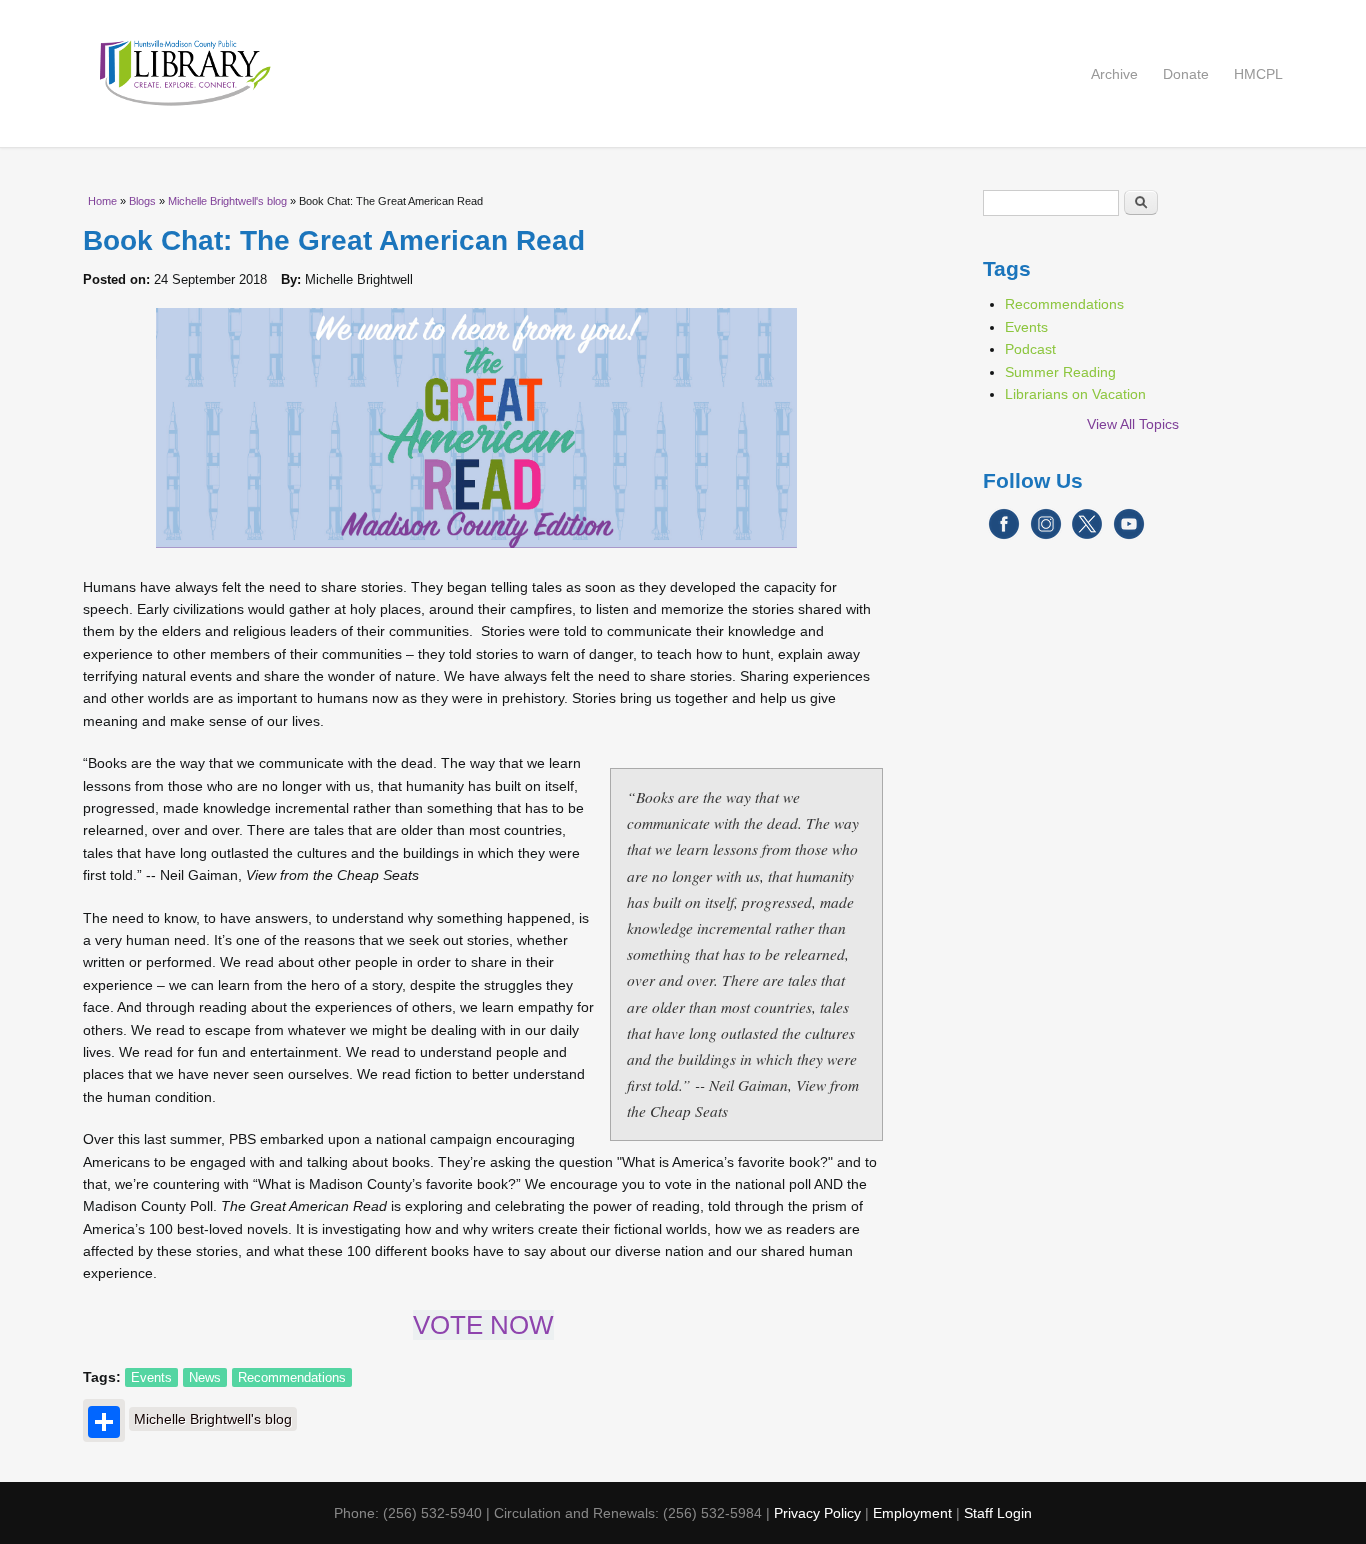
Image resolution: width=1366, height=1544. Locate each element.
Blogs (142, 201)
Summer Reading (1060, 372)
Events (151, 1377)
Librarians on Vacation (1075, 394)
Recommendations (292, 1377)
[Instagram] (1046, 535)
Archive (1114, 74)
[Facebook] (1004, 535)
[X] (1087, 535)
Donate (1186, 74)
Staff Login (998, 1513)
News (205, 1377)
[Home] (683, 73)
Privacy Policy (817, 1513)
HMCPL (1258, 74)
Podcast (1030, 349)
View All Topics (1133, 424)
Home (102, 201)
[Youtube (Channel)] (1129, 535)
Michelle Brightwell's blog (227, 201)
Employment (912, 1513)
